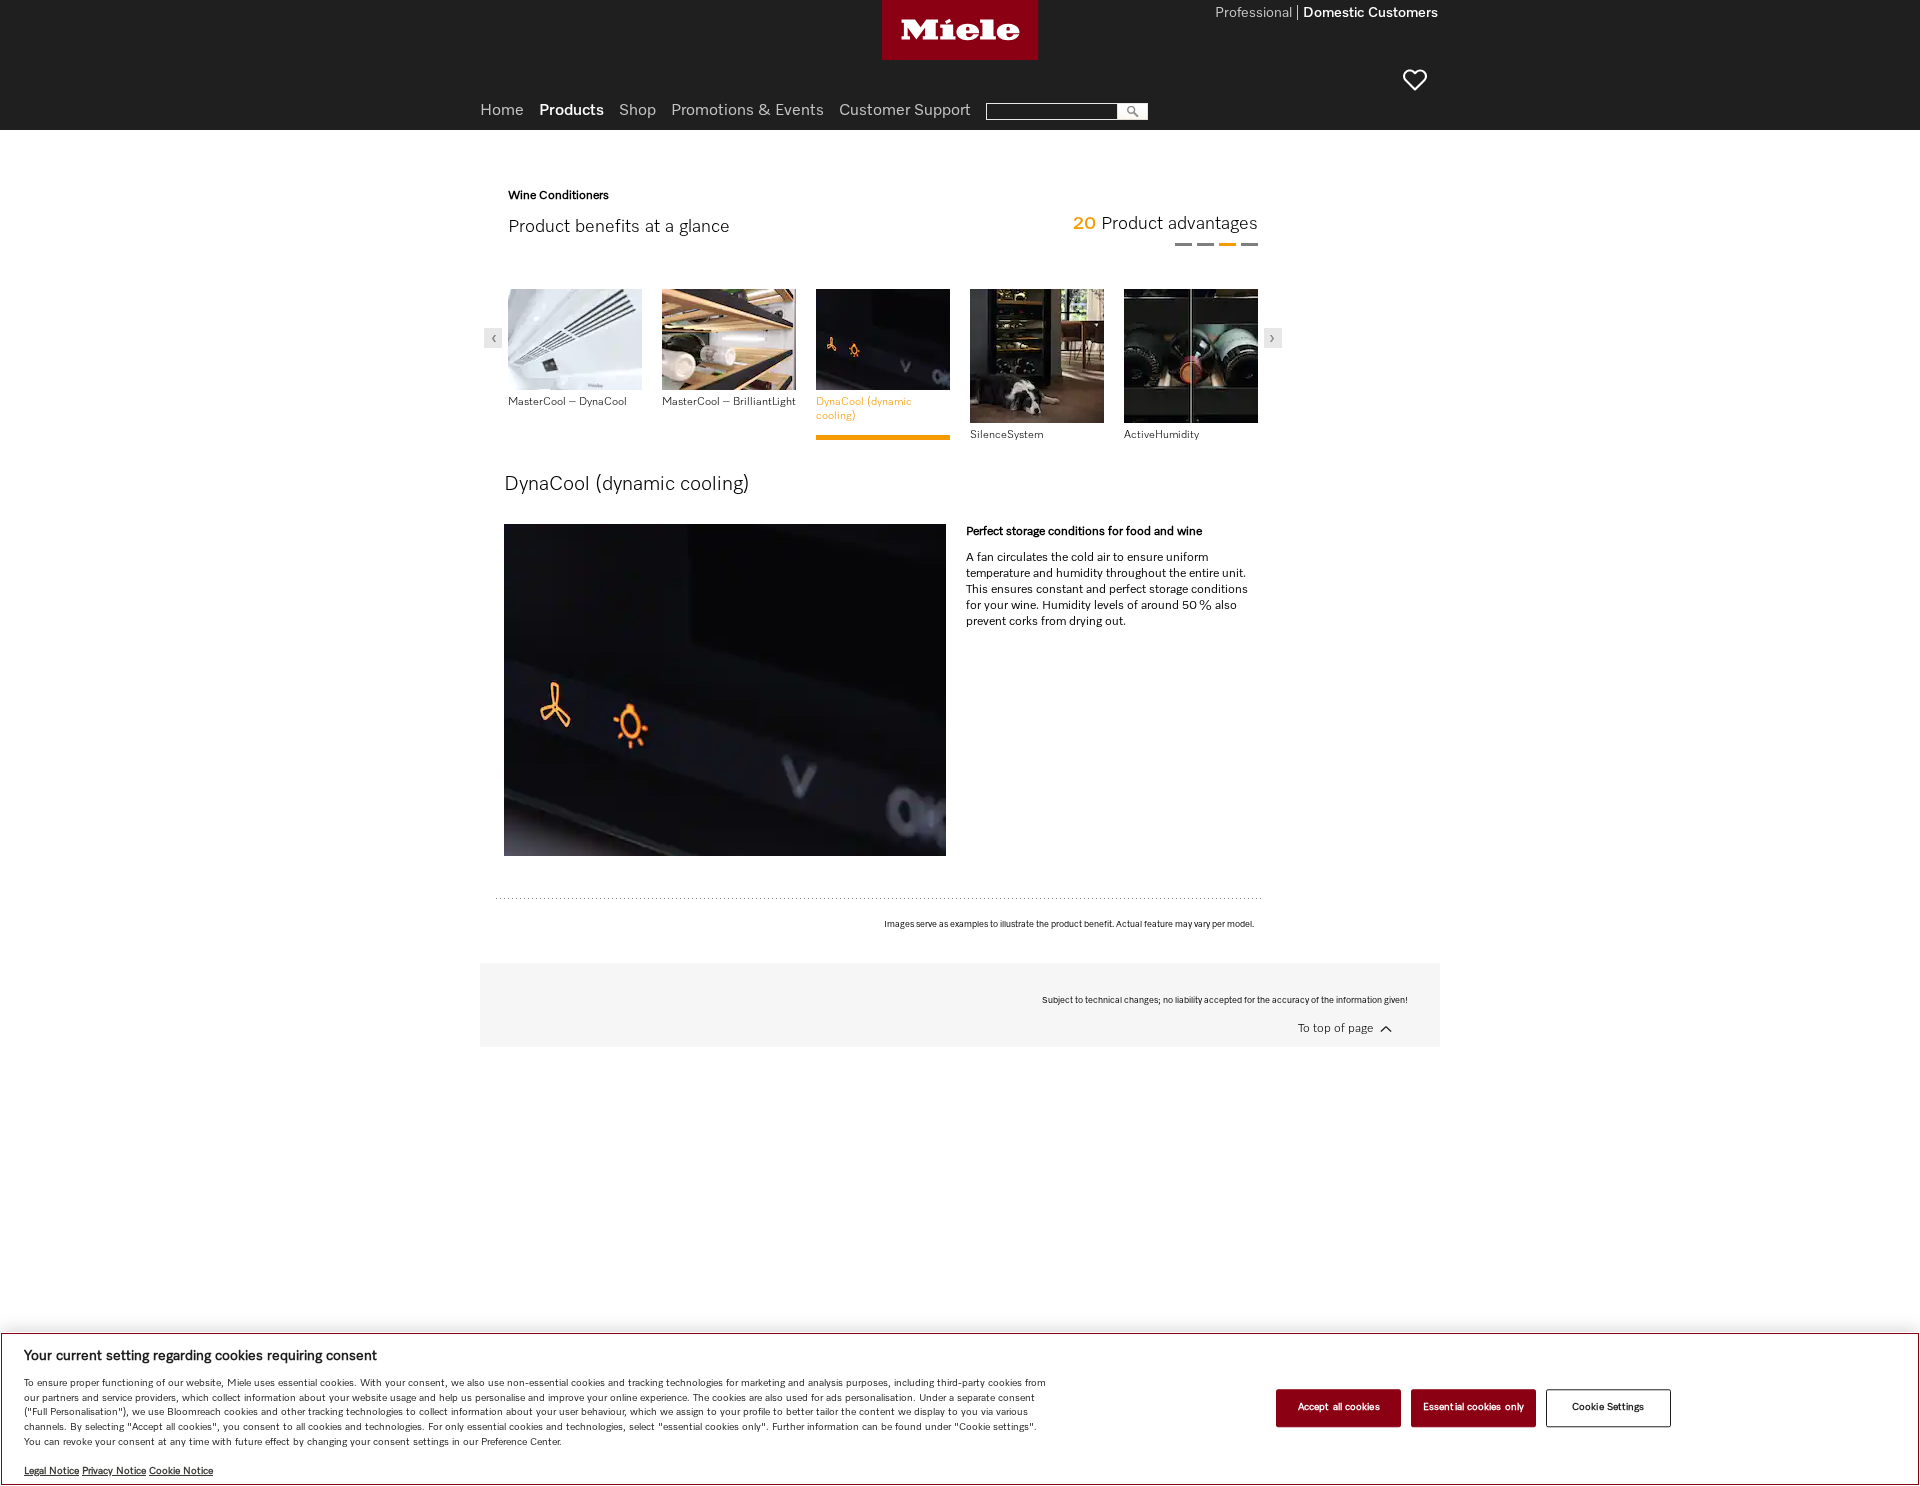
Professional (1253, 14)
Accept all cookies (1339, 1407)
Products (571, 111)
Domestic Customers (1370, 14)
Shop (637, 111)
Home (502, 111)
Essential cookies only (1473, 1407)
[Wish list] (1415, 80)
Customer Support (905, 111)
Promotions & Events (747, 111)
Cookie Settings (1608, 1407)
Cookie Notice (181, 1471)
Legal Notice (51, 1471)
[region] (960, 1409)
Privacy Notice (114, 1471)
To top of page (1335, 1029)
